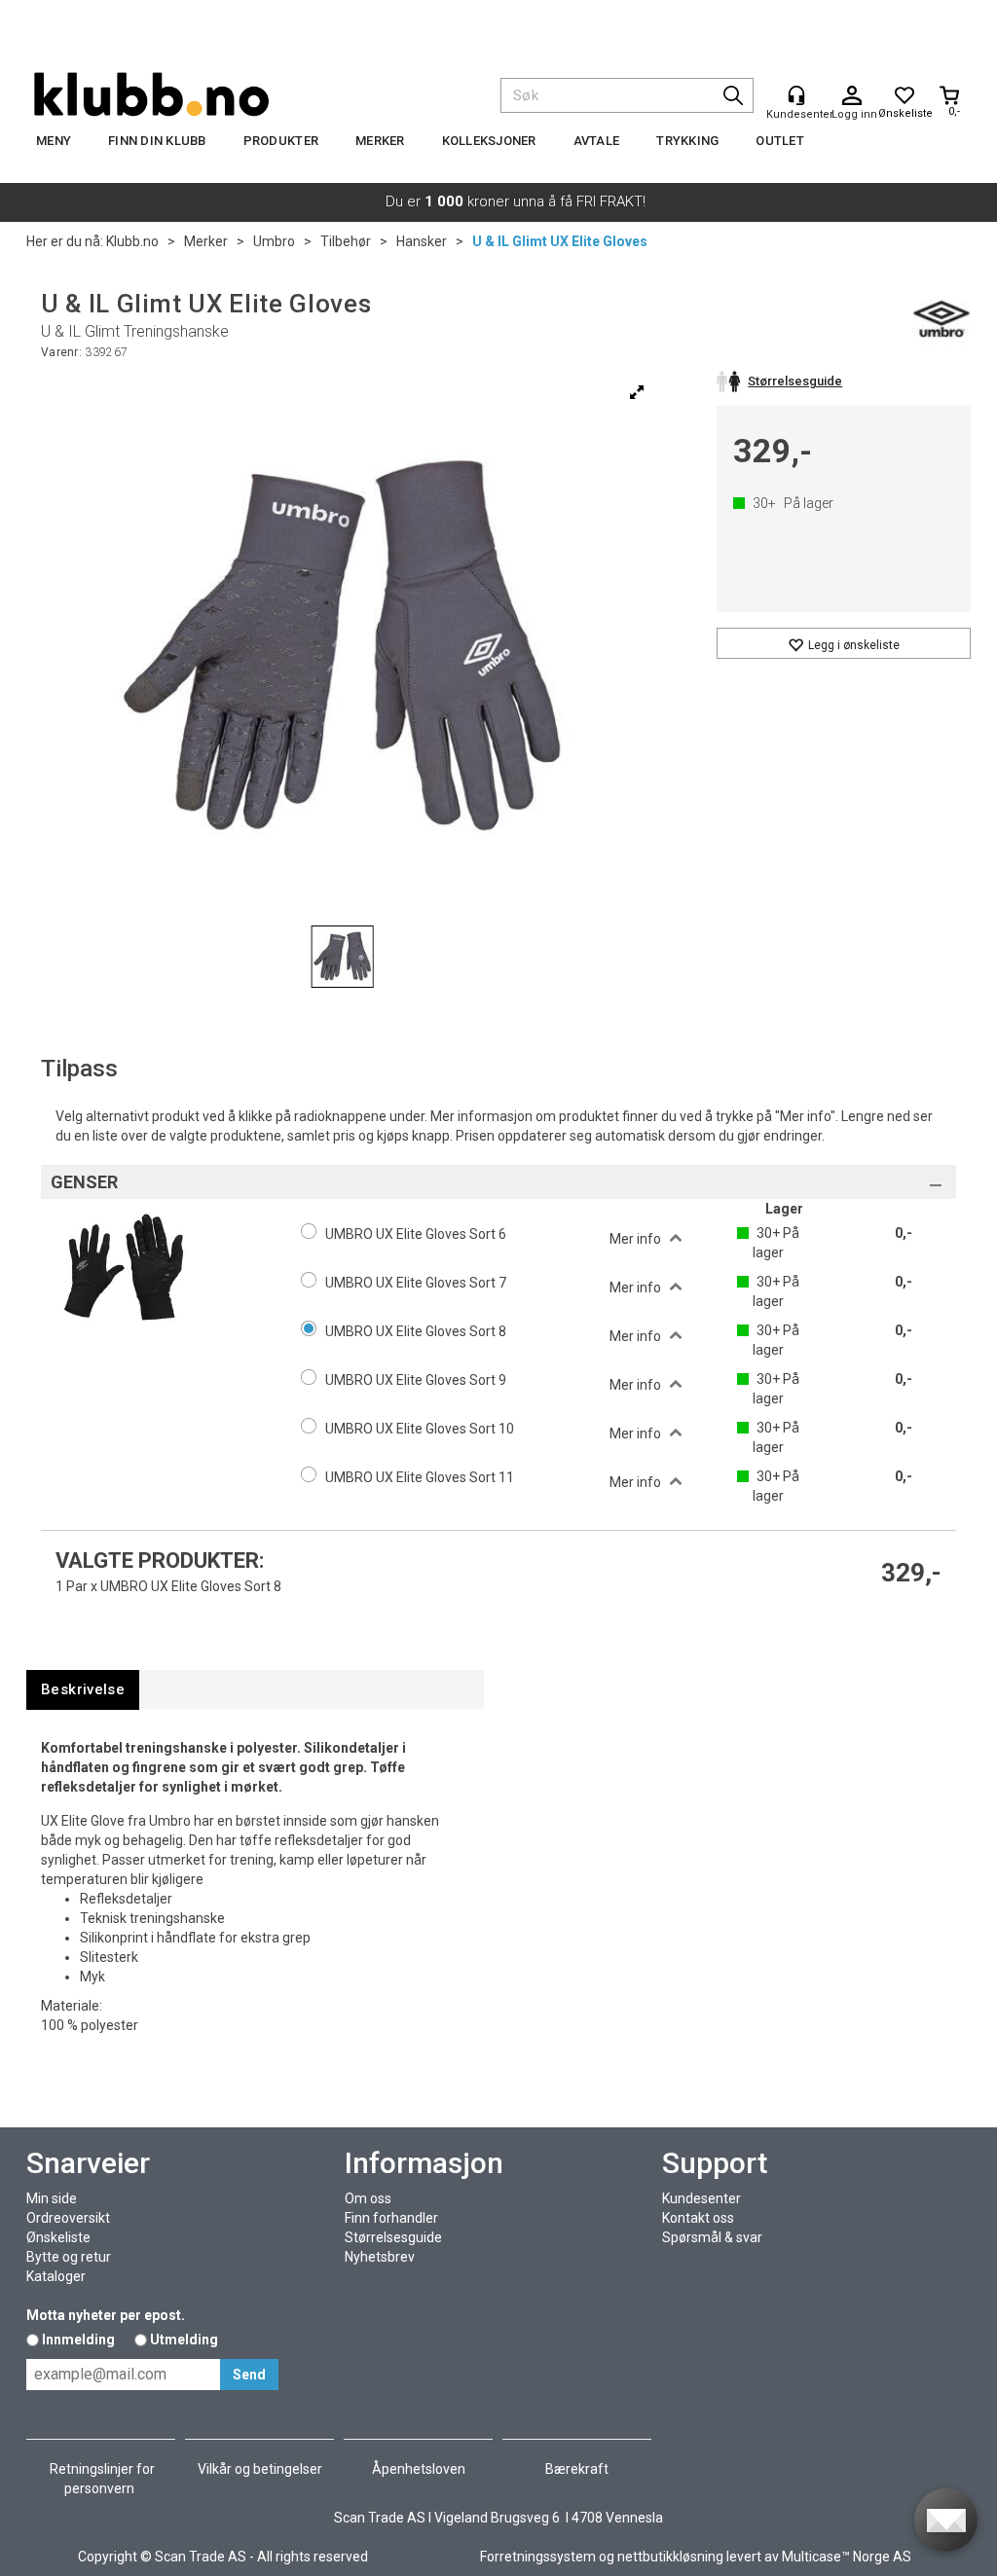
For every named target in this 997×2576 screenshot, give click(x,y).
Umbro (274, 241)
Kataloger (56, 2276)
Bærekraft (577, 2469)
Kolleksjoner (489, 141)
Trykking (687, 141)
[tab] (83, 1690)
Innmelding (78, 2340)
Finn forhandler (391, 2218)
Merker (380, 141)
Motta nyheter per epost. (106, 2315)
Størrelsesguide (393, 2237)
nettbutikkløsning (670, 2557)
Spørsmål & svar (712, 2237)
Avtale (597, 141)
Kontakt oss (698, 2218)
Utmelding (184, 2340)
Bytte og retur (69, 2257)
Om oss (368, 2198)
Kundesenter (702, 2198)
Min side (52, 2198)
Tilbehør (346, 241)
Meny (54, 141)
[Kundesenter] (796, 95)
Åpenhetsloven (419, 2469)
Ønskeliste (58, 2237)
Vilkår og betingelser (260, 2469)
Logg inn (852, 96)
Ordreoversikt (68, 2218)
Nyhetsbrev (380, 2257)
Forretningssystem (538, 2557)
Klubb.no (132, 241)
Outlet (780, 141)
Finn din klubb (157, 141)
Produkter (281, 141)
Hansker (422, 241)
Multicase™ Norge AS (847, 2557)
